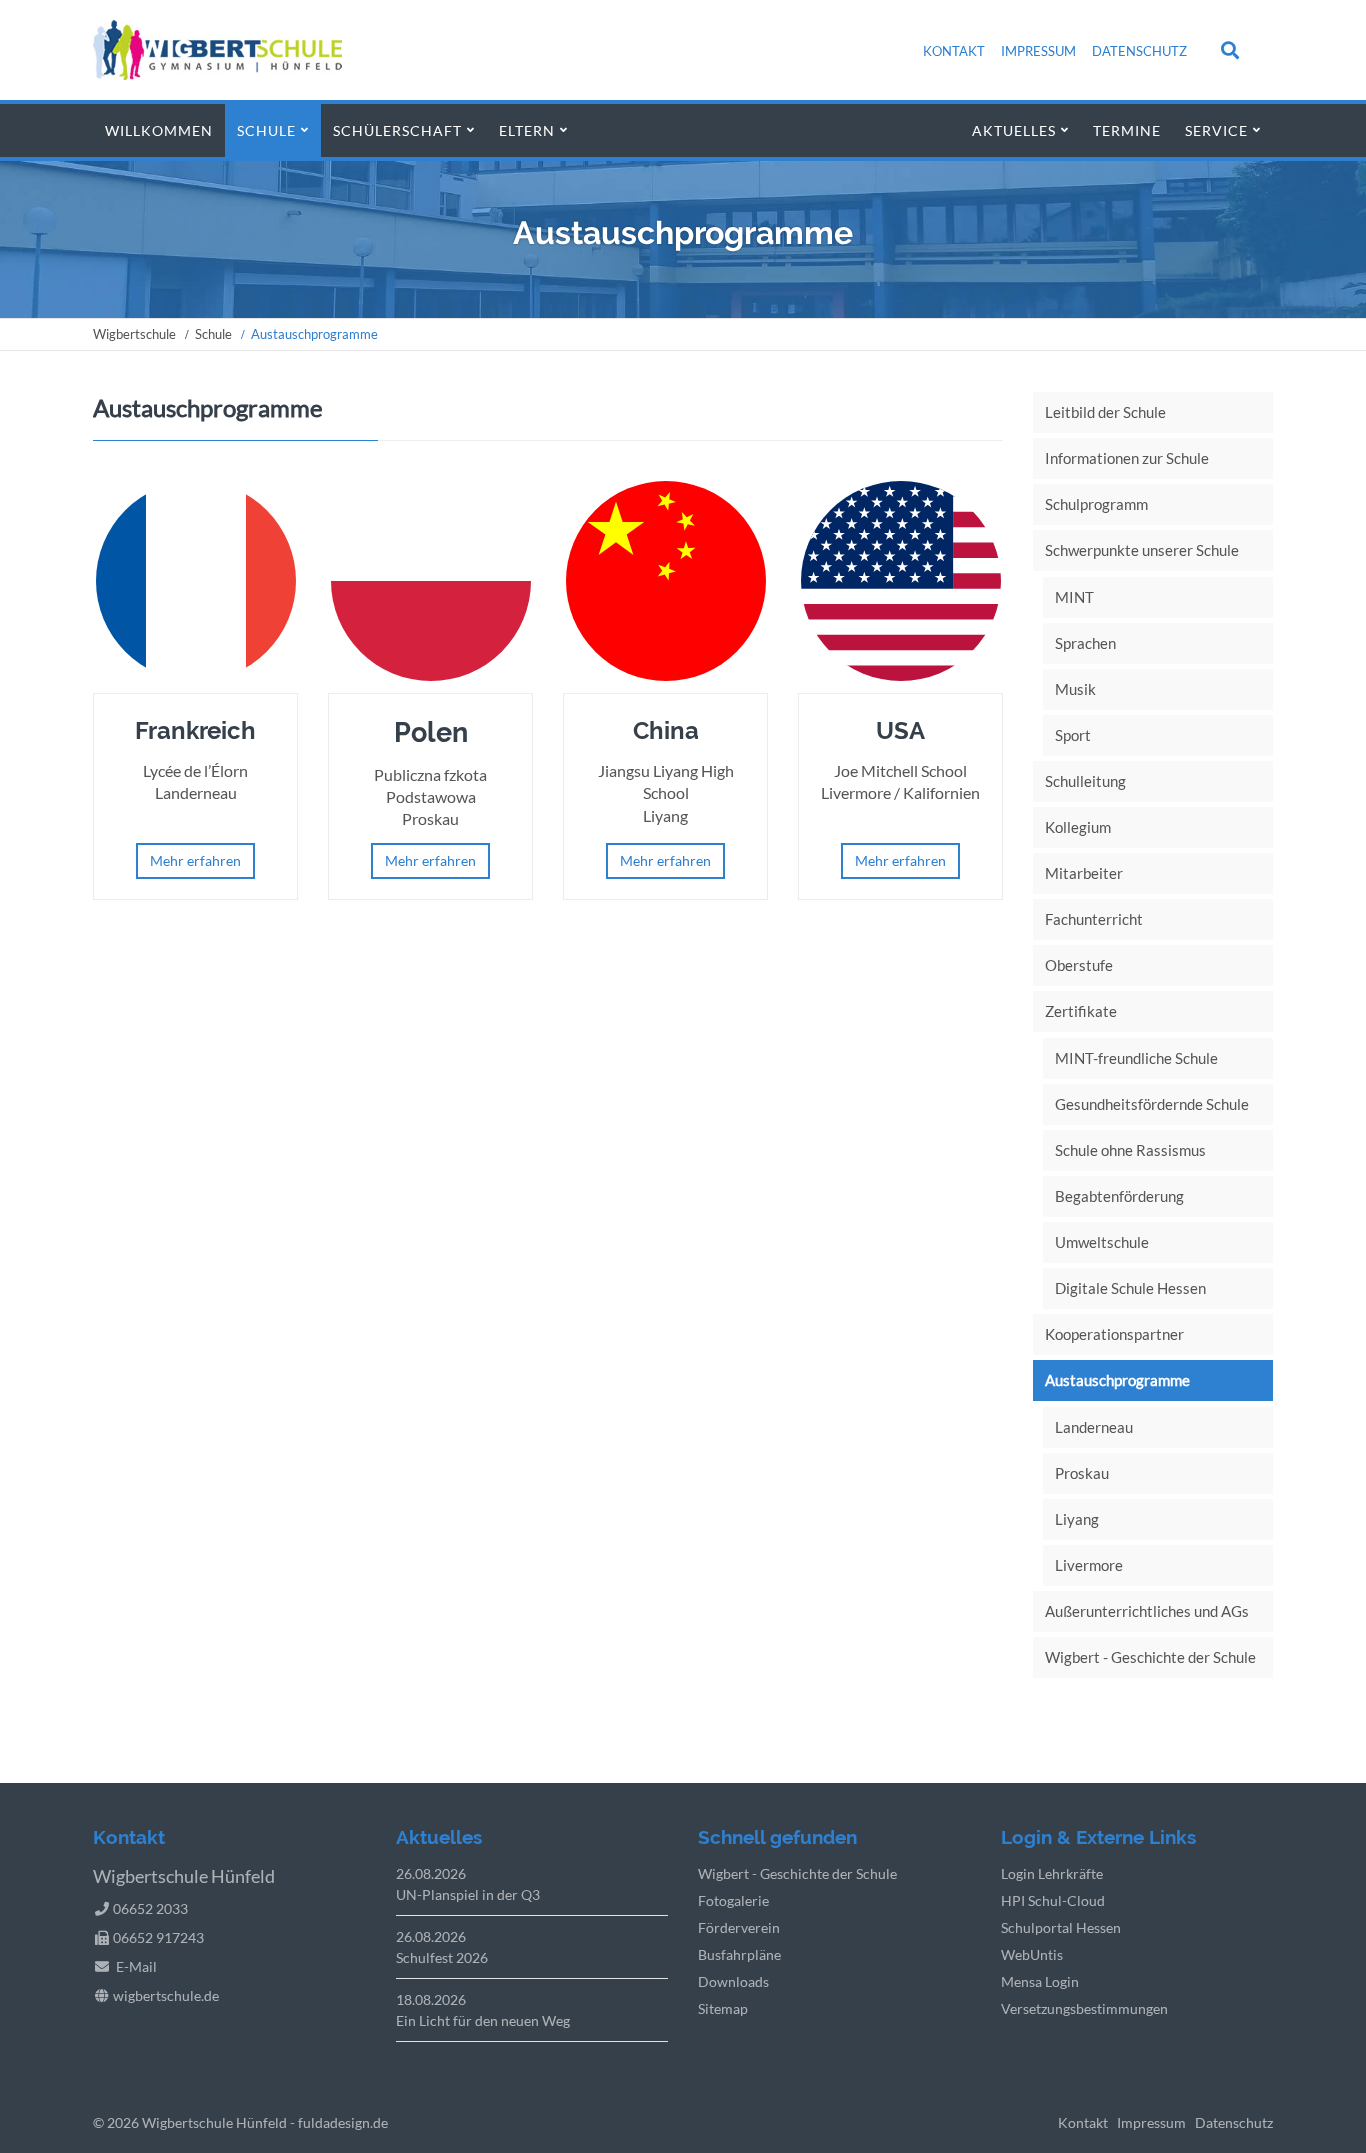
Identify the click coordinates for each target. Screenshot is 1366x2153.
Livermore (1089, 1565)
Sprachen (1085, 643)
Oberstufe (1079, 965)
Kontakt (954, 51)
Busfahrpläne (739, 1954)
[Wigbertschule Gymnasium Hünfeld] (217, 73)
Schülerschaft (397, 130)
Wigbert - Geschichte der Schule (1150, 1657)
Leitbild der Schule (1105, 412)
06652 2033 (150, 1908)
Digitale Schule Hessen (1130, 1288)
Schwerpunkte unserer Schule (1142, 550)
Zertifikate (1081, 1011)
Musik (1075, 689)
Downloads (733, 1981)
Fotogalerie (733, 1900)
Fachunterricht (1094, 919)
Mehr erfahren (195, 860)
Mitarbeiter (1084, 873)
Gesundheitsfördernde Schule (1152, 1104)
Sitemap (723, 2008)
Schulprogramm (1096, 504)
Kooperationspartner (1114, 1334)
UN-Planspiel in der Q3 (468, 1894)
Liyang (1077, 1519)
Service (1216, 130)
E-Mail (136, 1966)
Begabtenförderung (1119, 1196)
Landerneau (1094, 1427)
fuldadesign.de (343, 2122)
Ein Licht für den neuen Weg (483, 2020)
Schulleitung (1085, 781)
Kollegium (1078, 827)
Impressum (1038, 51)
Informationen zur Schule (1127, 458)
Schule (266, 130)
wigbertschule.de (166, 1995)
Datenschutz (1139, 51)
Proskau (1082, 1473)
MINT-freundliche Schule (1136, 1058)
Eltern (527, 130)
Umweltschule (1102, 1242)
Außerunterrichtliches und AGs (1147, 1611)
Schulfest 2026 (442, 1957)
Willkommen (159, 130)
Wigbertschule (134, 334)
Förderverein (739, 1927)
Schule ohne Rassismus (1130, 1150)
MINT (1074, 597)
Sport (1073, 735)
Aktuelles (1014, 130)
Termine (1127, 130)
